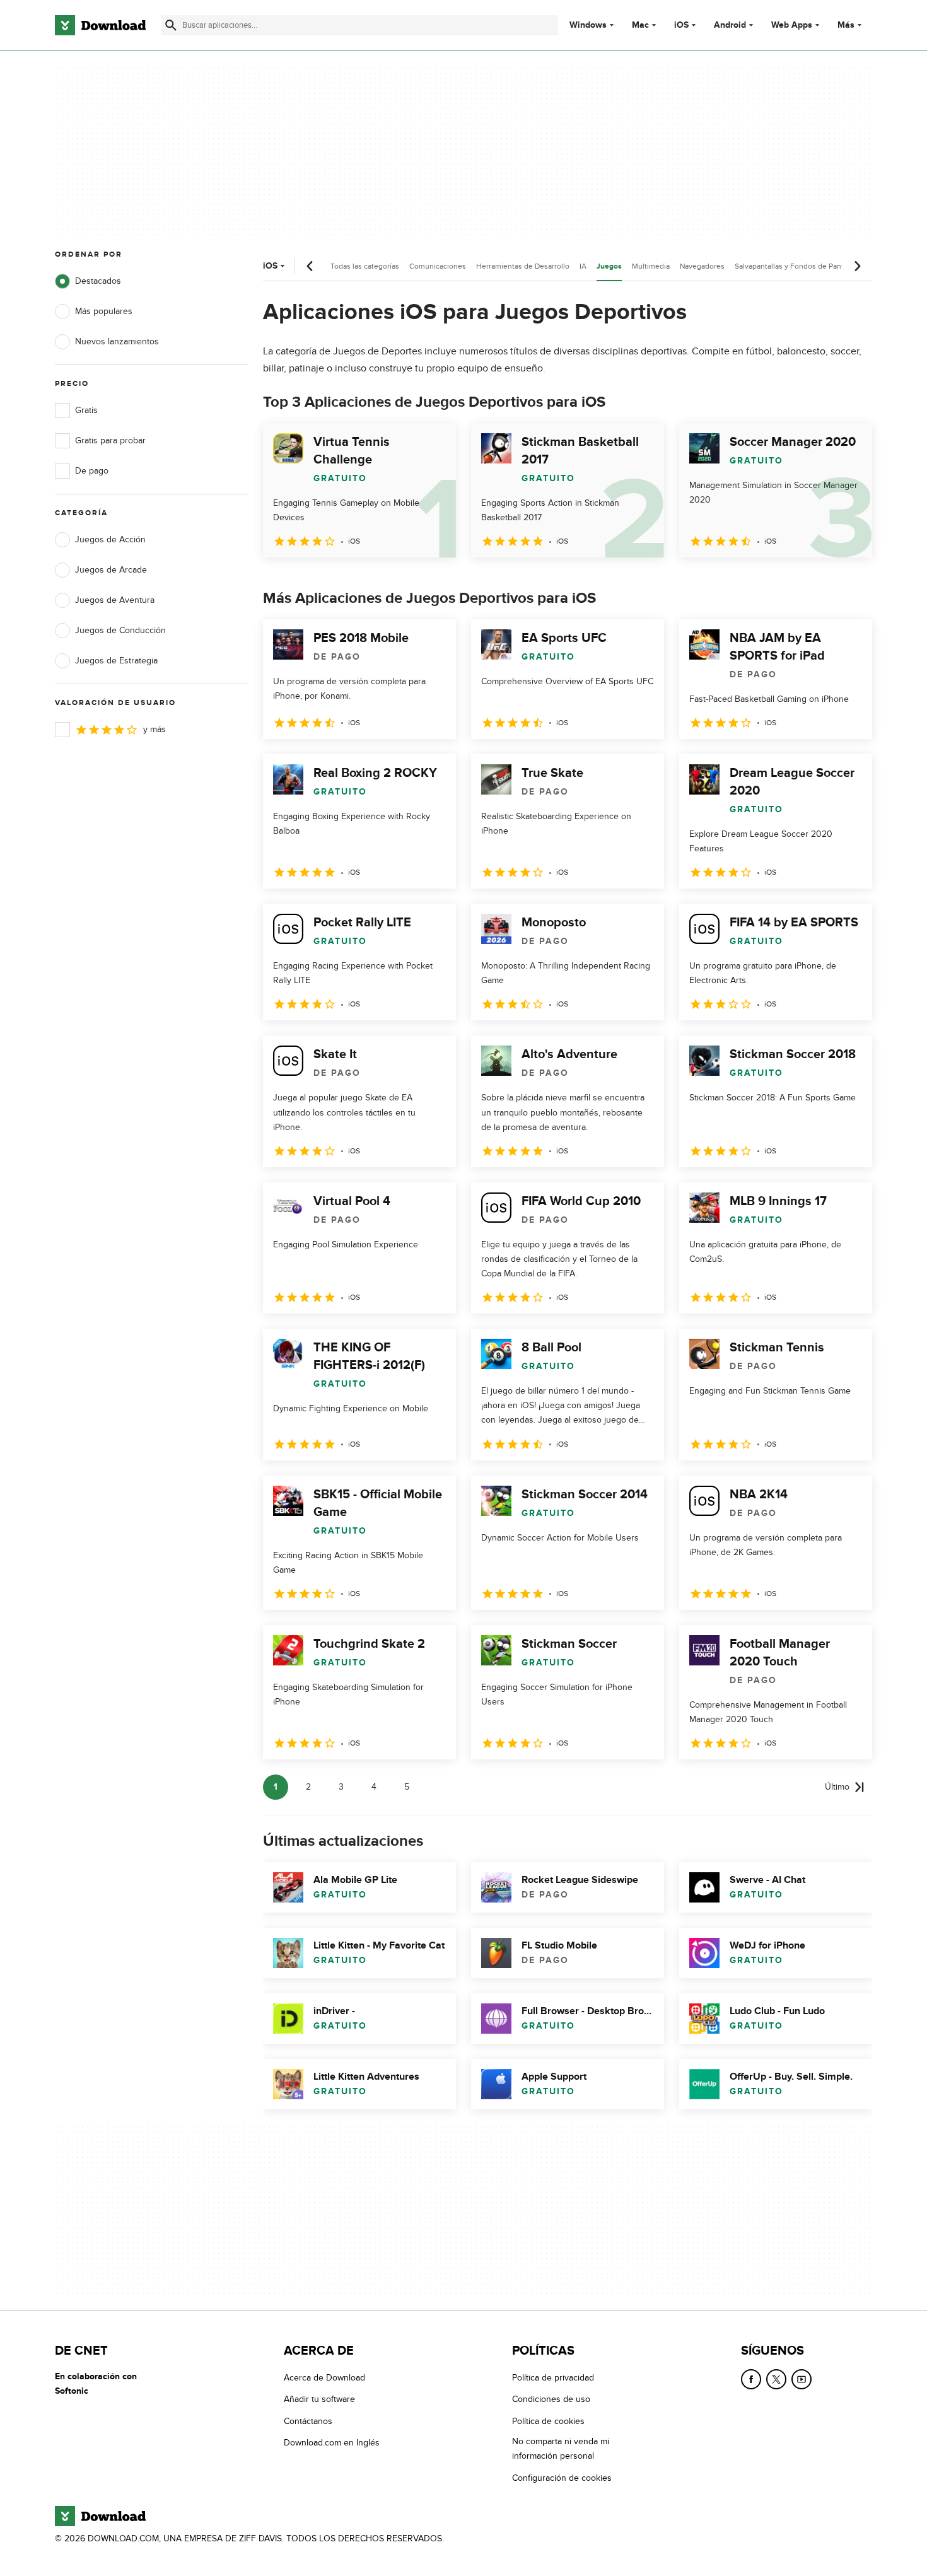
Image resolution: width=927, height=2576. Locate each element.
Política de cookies (548, 2421)
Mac (640, 25)
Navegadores (702, 266)
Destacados (98, 281)
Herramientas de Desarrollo (523, 266)
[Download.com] (100, 25)
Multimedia (651, 266)
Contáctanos (308, 2421)
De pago (92, 471)
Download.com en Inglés (332, 2443)
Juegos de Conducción (120, 630)
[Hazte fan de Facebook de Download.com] (751, 2379)
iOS (681, 25)
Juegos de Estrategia (116, 661)
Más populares (104, 311)
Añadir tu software (319, 2399)
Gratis (86, 410)
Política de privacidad (553, 2378)
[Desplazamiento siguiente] (857, 266)
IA (583, 266)
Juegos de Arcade (111, 570)
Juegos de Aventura (115, 600)
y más (154, 729)
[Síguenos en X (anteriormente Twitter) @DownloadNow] (776, 2379)
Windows (588, 25)
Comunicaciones (438, 266)
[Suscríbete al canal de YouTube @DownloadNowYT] (802, 2379)
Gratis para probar (110, 440)
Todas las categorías (365, 266)
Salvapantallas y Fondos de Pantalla (795, 266)
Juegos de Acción (110, 539)
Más (846, 25)
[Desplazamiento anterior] (310, 266)
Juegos (609, 266)
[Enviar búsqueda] (171, 25)
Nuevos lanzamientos (117, 341)
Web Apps (792, 25)
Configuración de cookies (562, 2477)
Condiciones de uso (551, 2399)
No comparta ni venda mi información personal (561, 2449)
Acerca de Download (324, 2378)
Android (730, 25)
